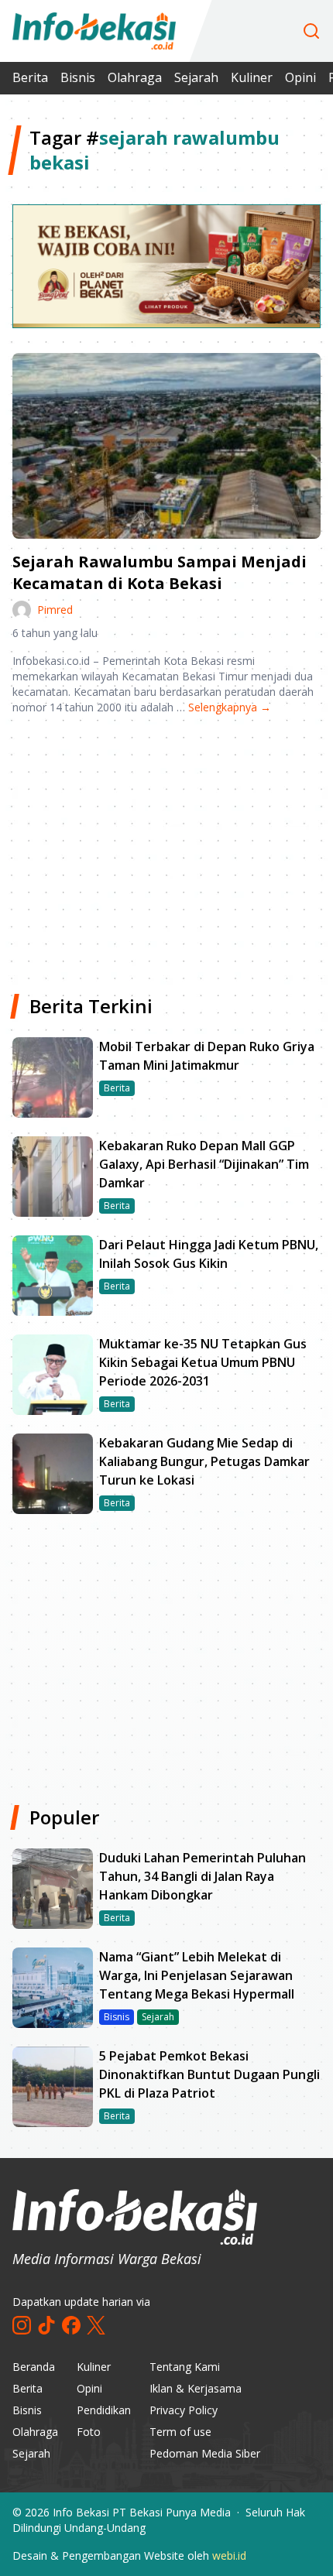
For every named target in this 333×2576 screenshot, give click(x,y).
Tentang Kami (185, 2367)
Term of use (180, 2432)
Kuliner (252, 77)
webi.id (229, 2555)
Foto (89, 2432)
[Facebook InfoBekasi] (71, 2325)
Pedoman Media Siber (205, 2453)
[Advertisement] (166, 848)
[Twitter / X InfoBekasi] (96, 2325)
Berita (30, 77)
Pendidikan (104, 2410)
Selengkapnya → (230, 707)
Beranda (34, 2367)
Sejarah (196, 77)
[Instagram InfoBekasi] (22, 2325)
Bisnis (78, 77)
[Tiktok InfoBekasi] (46, 2325)
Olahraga (135, 77)
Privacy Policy (184, 2410)
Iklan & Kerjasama (196, 2388)
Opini (300, 77)
